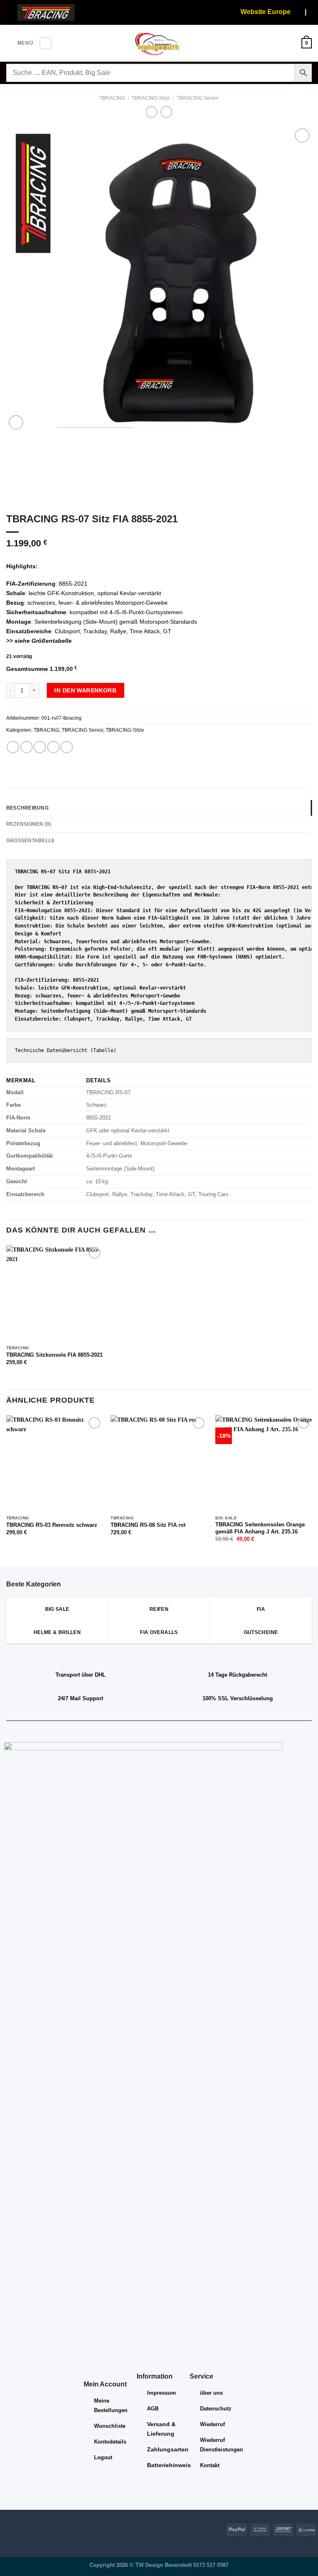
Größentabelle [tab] (30, 841)
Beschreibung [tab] (27, 808)
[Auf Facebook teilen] (26, 747)
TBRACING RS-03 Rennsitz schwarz (52, 1525)
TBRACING (112, 98)
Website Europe (256, 12)
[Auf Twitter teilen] (40, 747)
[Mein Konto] (291, 43)
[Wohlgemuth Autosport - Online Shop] (159, 43)
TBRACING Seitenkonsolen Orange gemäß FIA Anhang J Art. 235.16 (260, 1528)
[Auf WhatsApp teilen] (13, 747)
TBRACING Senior (198, 98)
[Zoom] (16, 422)
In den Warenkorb (85, 690)
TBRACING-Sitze (151, 98)
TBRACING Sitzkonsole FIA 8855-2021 (54, 1355)
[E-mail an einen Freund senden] (53, 747)
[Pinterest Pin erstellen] (67, 747)
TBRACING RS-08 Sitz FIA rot (148, 1525)
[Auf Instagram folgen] (18, 2528)
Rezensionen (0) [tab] (29, 824)
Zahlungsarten (168, 2449)
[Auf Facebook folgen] (6, 2528)
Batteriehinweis (169, 2465)
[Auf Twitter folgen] (30, 2528)
